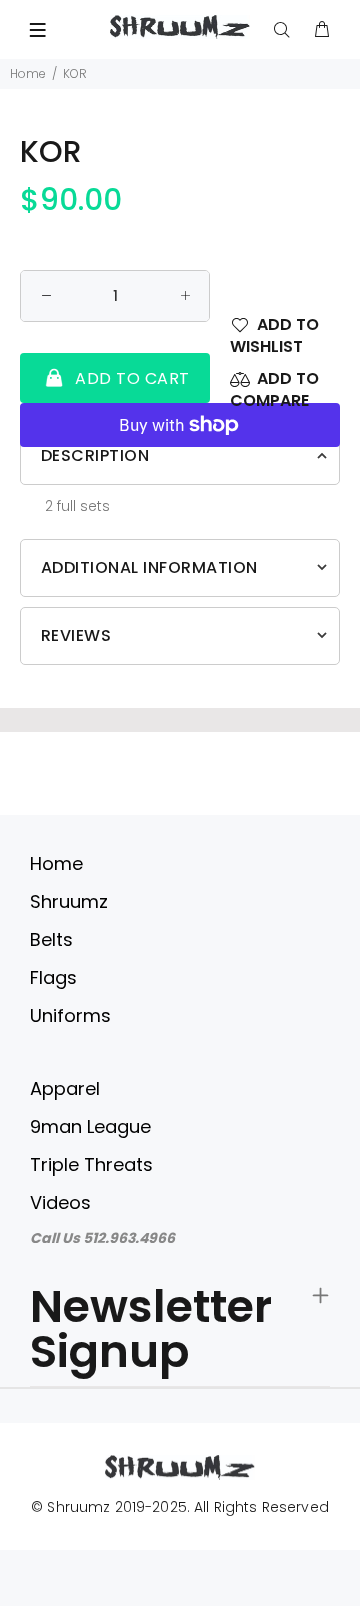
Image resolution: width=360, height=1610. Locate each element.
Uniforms (70, 1015)
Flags (53, 977)
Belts (51, 939)
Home (28, 73)
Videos (60, 1202)
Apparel (65, 1088)
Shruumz (69, 901)
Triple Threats (91, 1164)
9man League (90, 1126)
